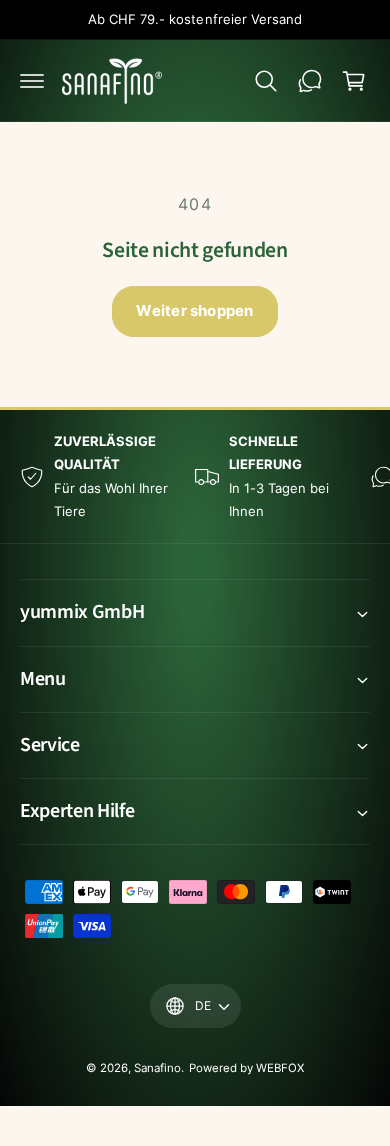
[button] (32, 81)
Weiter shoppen (194, 310)
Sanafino (157, 1068)
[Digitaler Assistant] (310, 81)
